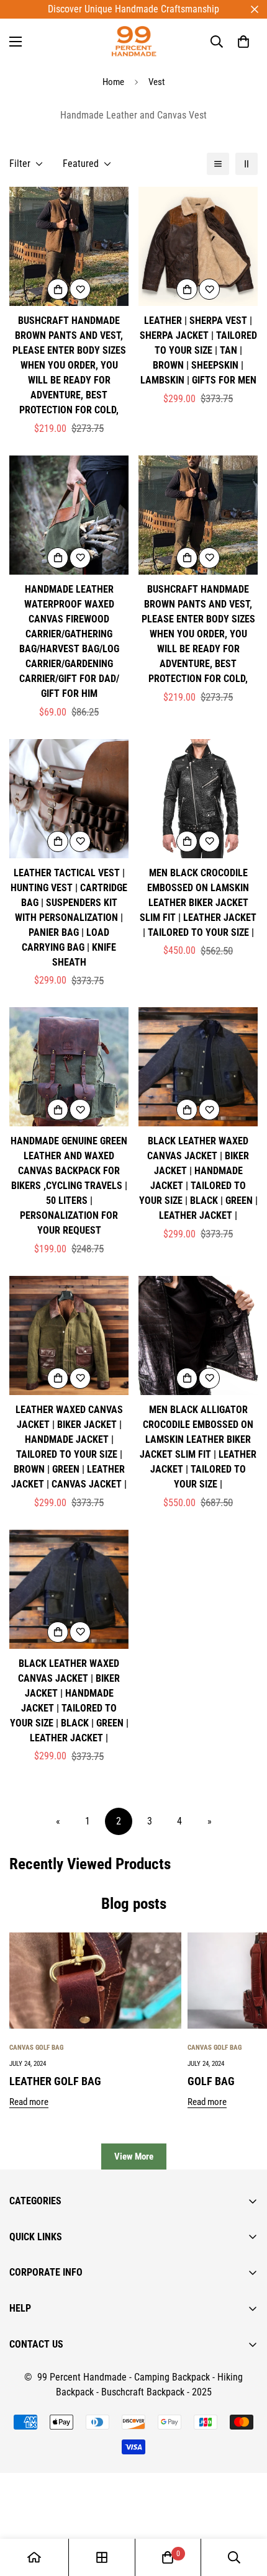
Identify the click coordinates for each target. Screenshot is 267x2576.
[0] (243, 42)
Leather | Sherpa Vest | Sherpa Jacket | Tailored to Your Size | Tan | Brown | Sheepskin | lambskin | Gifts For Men (198, 350)
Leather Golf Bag (55, 2081)
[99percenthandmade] (134, 41)
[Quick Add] (58, 289)
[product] (34, 2557)
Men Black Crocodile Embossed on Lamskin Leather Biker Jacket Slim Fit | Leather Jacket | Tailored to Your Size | (198, 903)
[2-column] (247, 164)
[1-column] (218, 164)
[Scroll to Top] (245, 2510)
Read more (29, 2102)
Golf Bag (211, 2081)
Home (113, 82)
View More (134, 2156)
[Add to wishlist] (80, 289)
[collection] (102, 2557)
